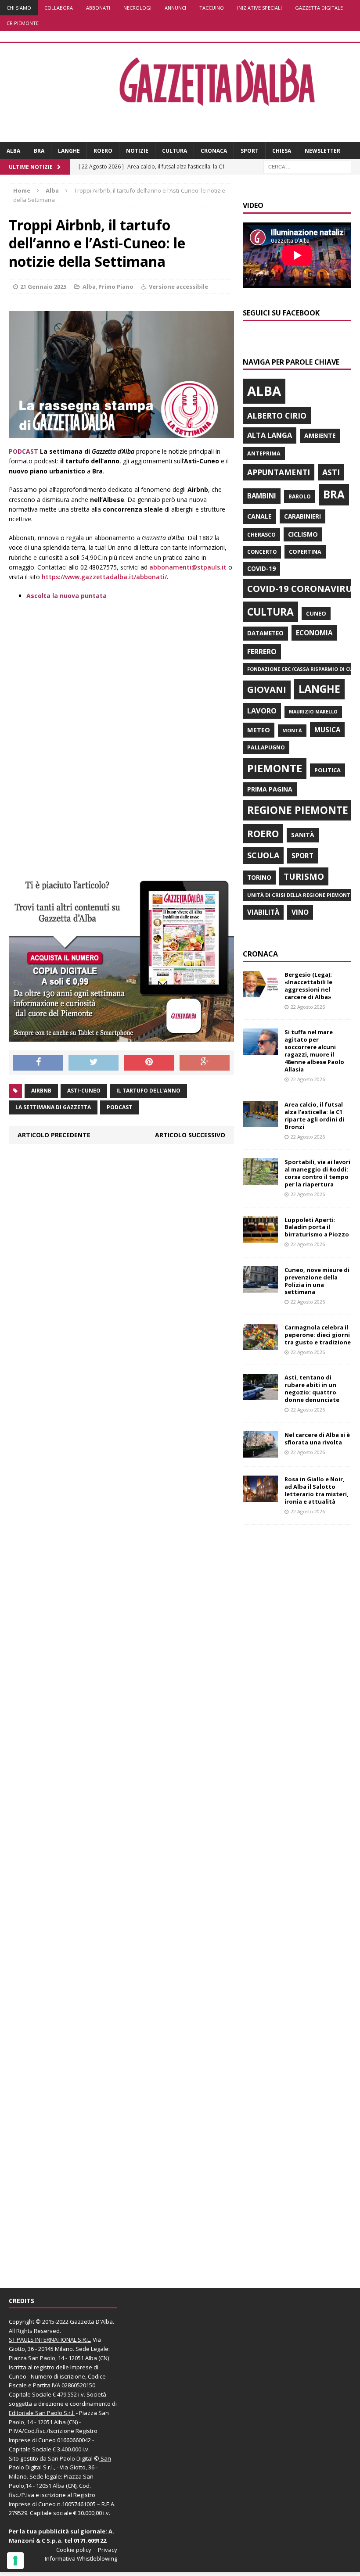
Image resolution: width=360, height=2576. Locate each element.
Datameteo (265, 633)
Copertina (305, 552)
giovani (267, 690)
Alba (13, 151)
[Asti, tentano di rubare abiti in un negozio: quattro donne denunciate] (260, 1395)
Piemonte (275, 768)
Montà (292, 730)
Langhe (69, 151)
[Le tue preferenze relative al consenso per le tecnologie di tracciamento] (15, 2561)
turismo (304, 876)
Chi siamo (19, 8)
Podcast (119, 1107)
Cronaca (214, 151)
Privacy (108, 2550)
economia (314, 633)
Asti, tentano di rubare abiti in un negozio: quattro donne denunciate (312, 1388)
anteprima (264, 453)
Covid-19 (261, 569)
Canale (259, 516)
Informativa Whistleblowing (81, 2558)
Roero (103, 151)
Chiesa (282, 151)
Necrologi (137, 8)
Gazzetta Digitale (319, 8)
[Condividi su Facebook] (38, 1063)
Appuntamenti (279, 472)
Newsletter (322, 151)
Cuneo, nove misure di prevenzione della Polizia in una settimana (317, 1281)
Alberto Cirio (277, 416)
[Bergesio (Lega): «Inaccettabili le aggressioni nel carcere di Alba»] (260, 992)
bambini (262, 496)
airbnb (41, 1091)
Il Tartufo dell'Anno (148, 1091)
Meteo (259, 730)
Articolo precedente (54, 1135)
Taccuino (212, 8)
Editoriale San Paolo (36, 2413)
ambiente (320, 435)
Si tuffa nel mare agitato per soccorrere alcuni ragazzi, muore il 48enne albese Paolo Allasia (314, 1050)
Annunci (175, 8)
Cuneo (316, 613)
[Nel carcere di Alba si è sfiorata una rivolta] (260, 1453)
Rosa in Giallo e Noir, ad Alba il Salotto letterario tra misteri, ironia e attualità (317, 1490)
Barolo (300, 496)
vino (300, 912)
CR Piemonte (23, 23)
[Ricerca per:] (307, 167)
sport (302, 856)
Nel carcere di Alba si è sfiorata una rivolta (317, 1438)
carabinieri (302, 516)
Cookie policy (74, 2550)
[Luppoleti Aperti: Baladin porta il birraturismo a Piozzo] (260, 1237)
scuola (263, 855)
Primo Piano (116, 287)
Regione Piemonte (298, 810)
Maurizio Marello (313, 712)
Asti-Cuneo (84, 1091)
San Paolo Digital (70, 2458)
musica (327, 730)
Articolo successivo (190, 1135)
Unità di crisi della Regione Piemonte (300, 895)
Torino (259, 877)
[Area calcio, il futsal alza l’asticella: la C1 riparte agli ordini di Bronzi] (260, 1122)
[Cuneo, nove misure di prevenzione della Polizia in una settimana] (260, 1287)
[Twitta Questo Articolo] (94, 1063)
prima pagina (270, 789)
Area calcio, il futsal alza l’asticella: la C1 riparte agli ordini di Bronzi (314, 1116)
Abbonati (98, 8)
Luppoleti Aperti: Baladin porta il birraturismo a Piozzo (317, 1227)
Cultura (175, 151)
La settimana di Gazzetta (53, 1107)
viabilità (263, 912)
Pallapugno (266, 747)
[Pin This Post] (149, 1063)
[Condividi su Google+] (205, 1063)
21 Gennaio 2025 (43, 287)
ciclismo (303, 534)
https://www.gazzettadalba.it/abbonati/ (104, 577)
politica (328, 770)
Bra (39, 151)
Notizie (137, 151)
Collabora (59, 8)
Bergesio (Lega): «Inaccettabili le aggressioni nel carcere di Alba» (308, 986)
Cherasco (261, 535)
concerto (262, 552)
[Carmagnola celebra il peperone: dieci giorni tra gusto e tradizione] (260, 1345)
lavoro (262, 711)
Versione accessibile (178, 287)
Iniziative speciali (259, 8)
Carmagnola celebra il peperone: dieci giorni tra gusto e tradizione (318, 1335)
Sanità (303, 835)
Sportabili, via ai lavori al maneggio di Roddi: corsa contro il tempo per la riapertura (317, 1173)
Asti (331, 472)
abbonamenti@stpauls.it (187, 567)
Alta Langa (270, 435)
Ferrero (262, 652)
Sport (250, 151)
